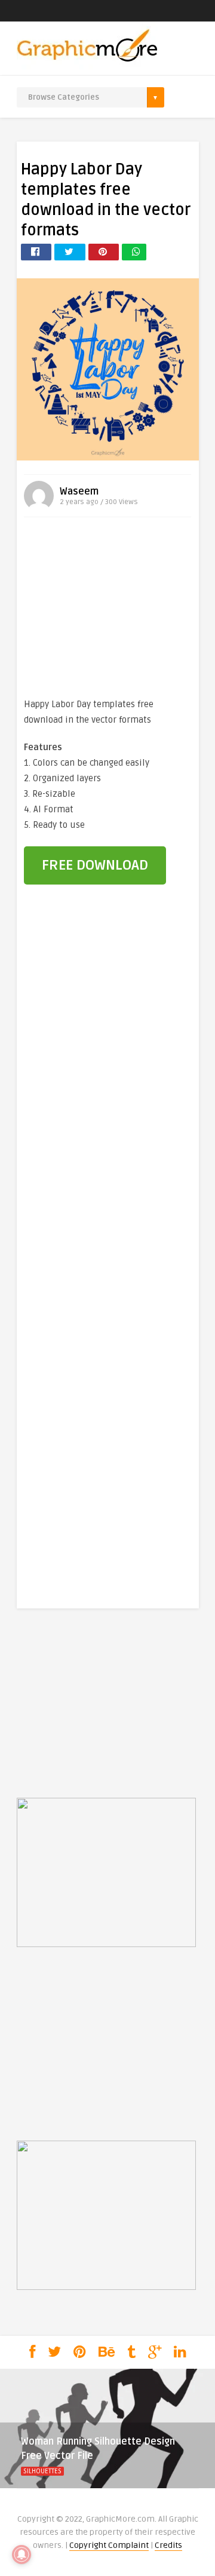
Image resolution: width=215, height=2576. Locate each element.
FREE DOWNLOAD (95, 865)
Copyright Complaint (109, 2545)
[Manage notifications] (21, 2554)
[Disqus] (108, 1098)
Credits (168, 2545)
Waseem (79, 492)
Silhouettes (42, 2471)
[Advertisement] (107, 610)
